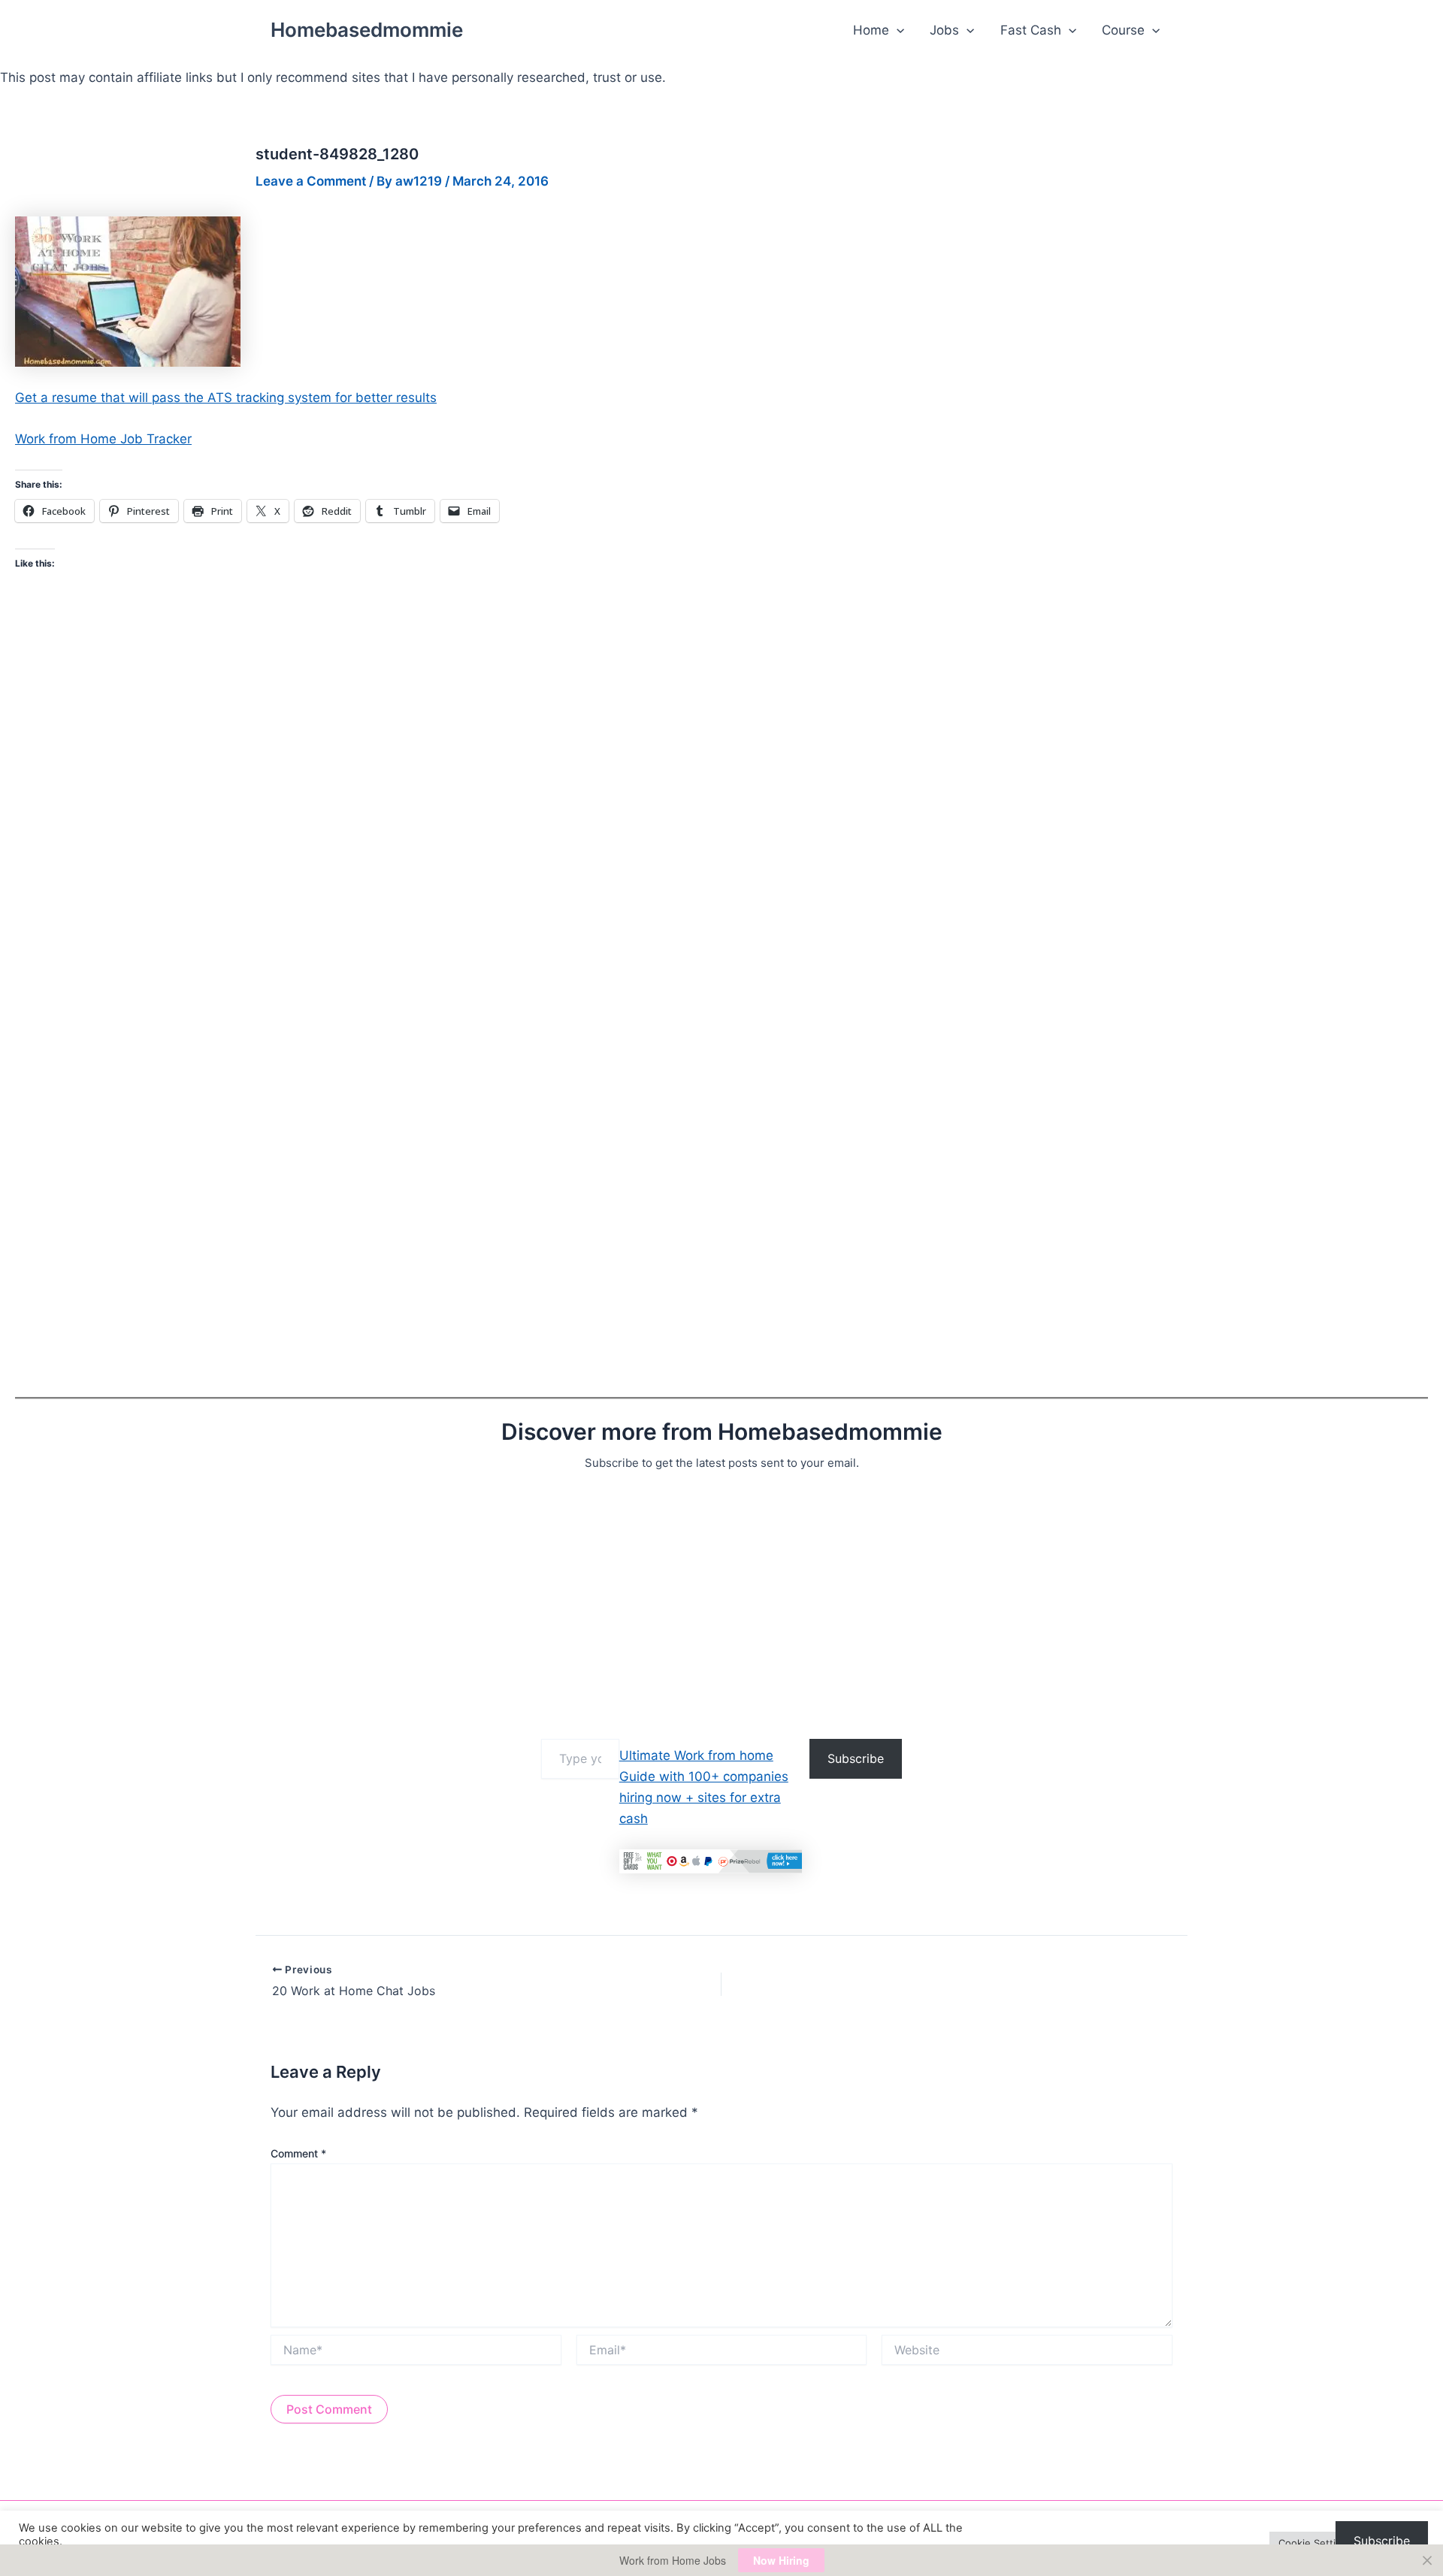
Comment (298, 2153)
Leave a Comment (311, 181)
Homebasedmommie (367, 30)
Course (1123, 30)
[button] (897, 30)
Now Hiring (781, 2560)
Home (871, 30)
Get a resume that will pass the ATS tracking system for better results (226, 398)
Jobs (944, 30)
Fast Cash (1031, 30)
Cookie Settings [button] (1316, 2543)
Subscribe (856, 1758)
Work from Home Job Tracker (103, 439)
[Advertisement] (466, 1601)
